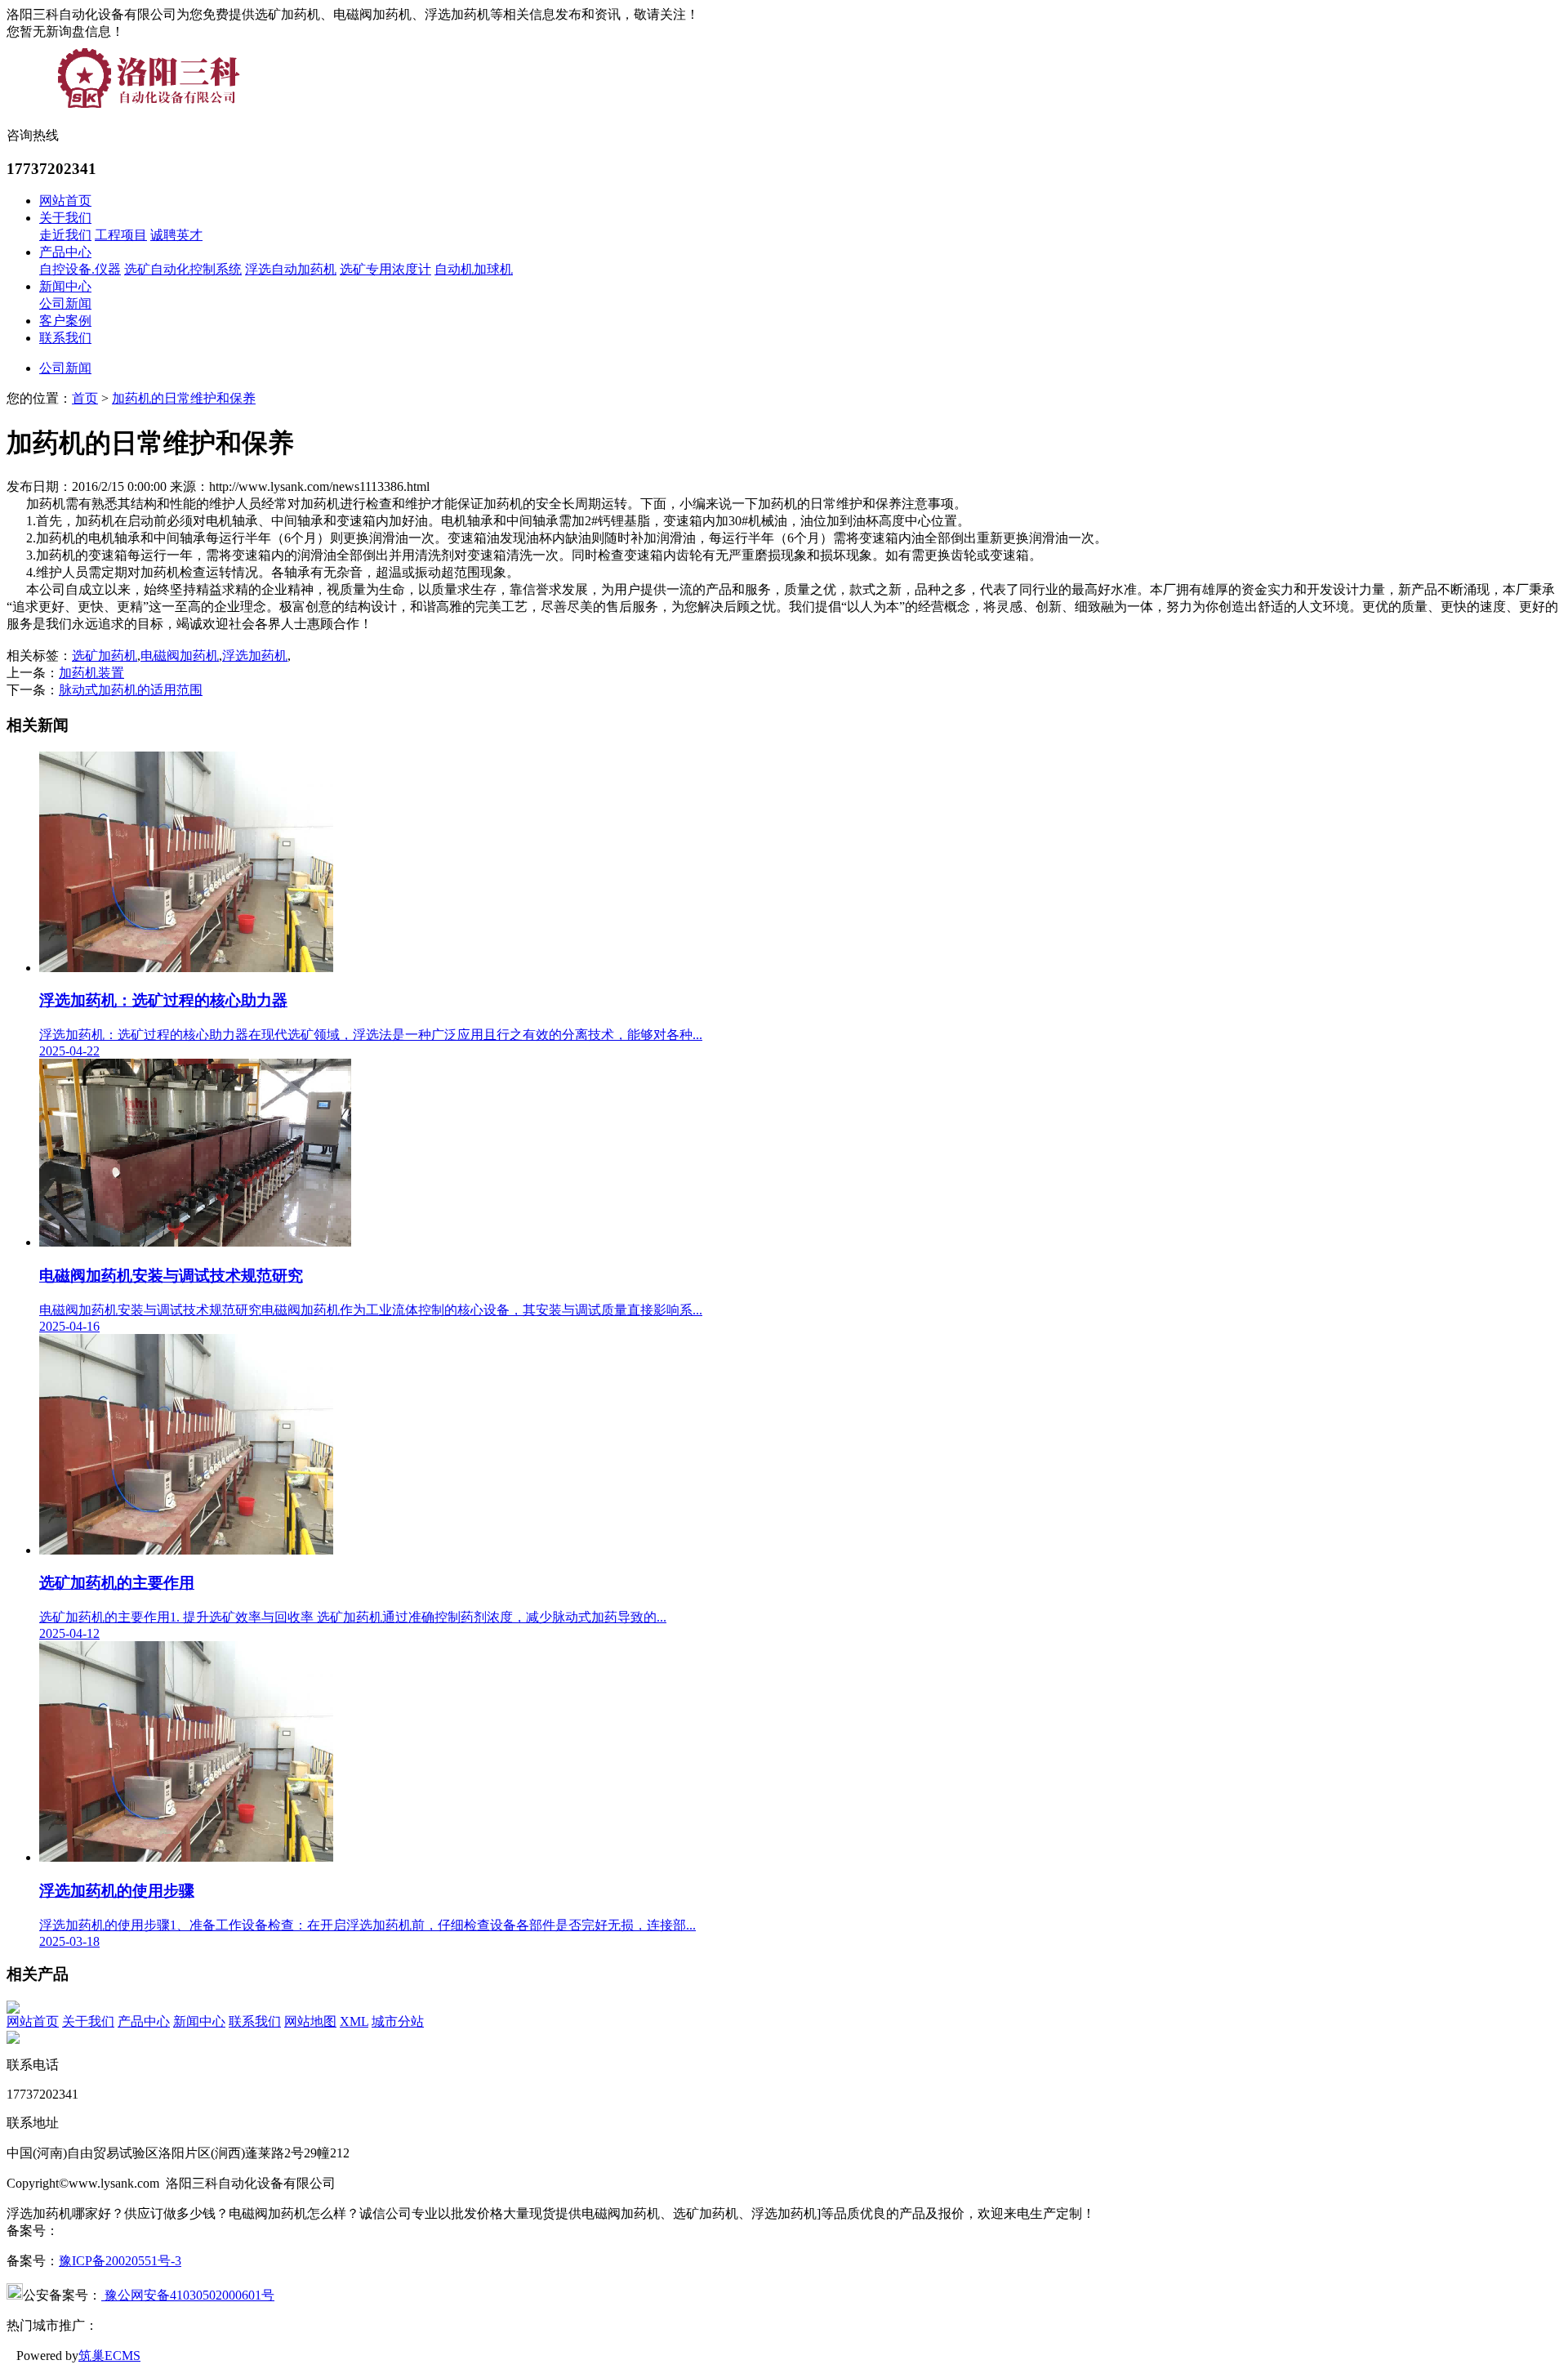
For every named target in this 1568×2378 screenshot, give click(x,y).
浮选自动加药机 (291, 269)
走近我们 (65, 235)
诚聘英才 (176, 235)
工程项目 (121, 235)
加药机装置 (91, 673)
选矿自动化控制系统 (183, 269)
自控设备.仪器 (80, 269)
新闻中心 (65, 286)
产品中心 (65, 252)
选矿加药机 (105, 656)
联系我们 (65, 338)
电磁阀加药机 (180, 656)
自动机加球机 (474, 269)
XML (354, 2021)
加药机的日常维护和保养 (184, 398)
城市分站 (398, 2021)
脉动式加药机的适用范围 (131, 690)
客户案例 (65, 321)
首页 (85, 398)
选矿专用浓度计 (385, 269)
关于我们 (65, 218)
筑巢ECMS (109, 2356)
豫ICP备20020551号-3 (120, 2261)
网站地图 (310, 2021)
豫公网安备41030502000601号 (188, 2295)
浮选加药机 (255, 656)
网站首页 (65, 201)
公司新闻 (65, 303)
